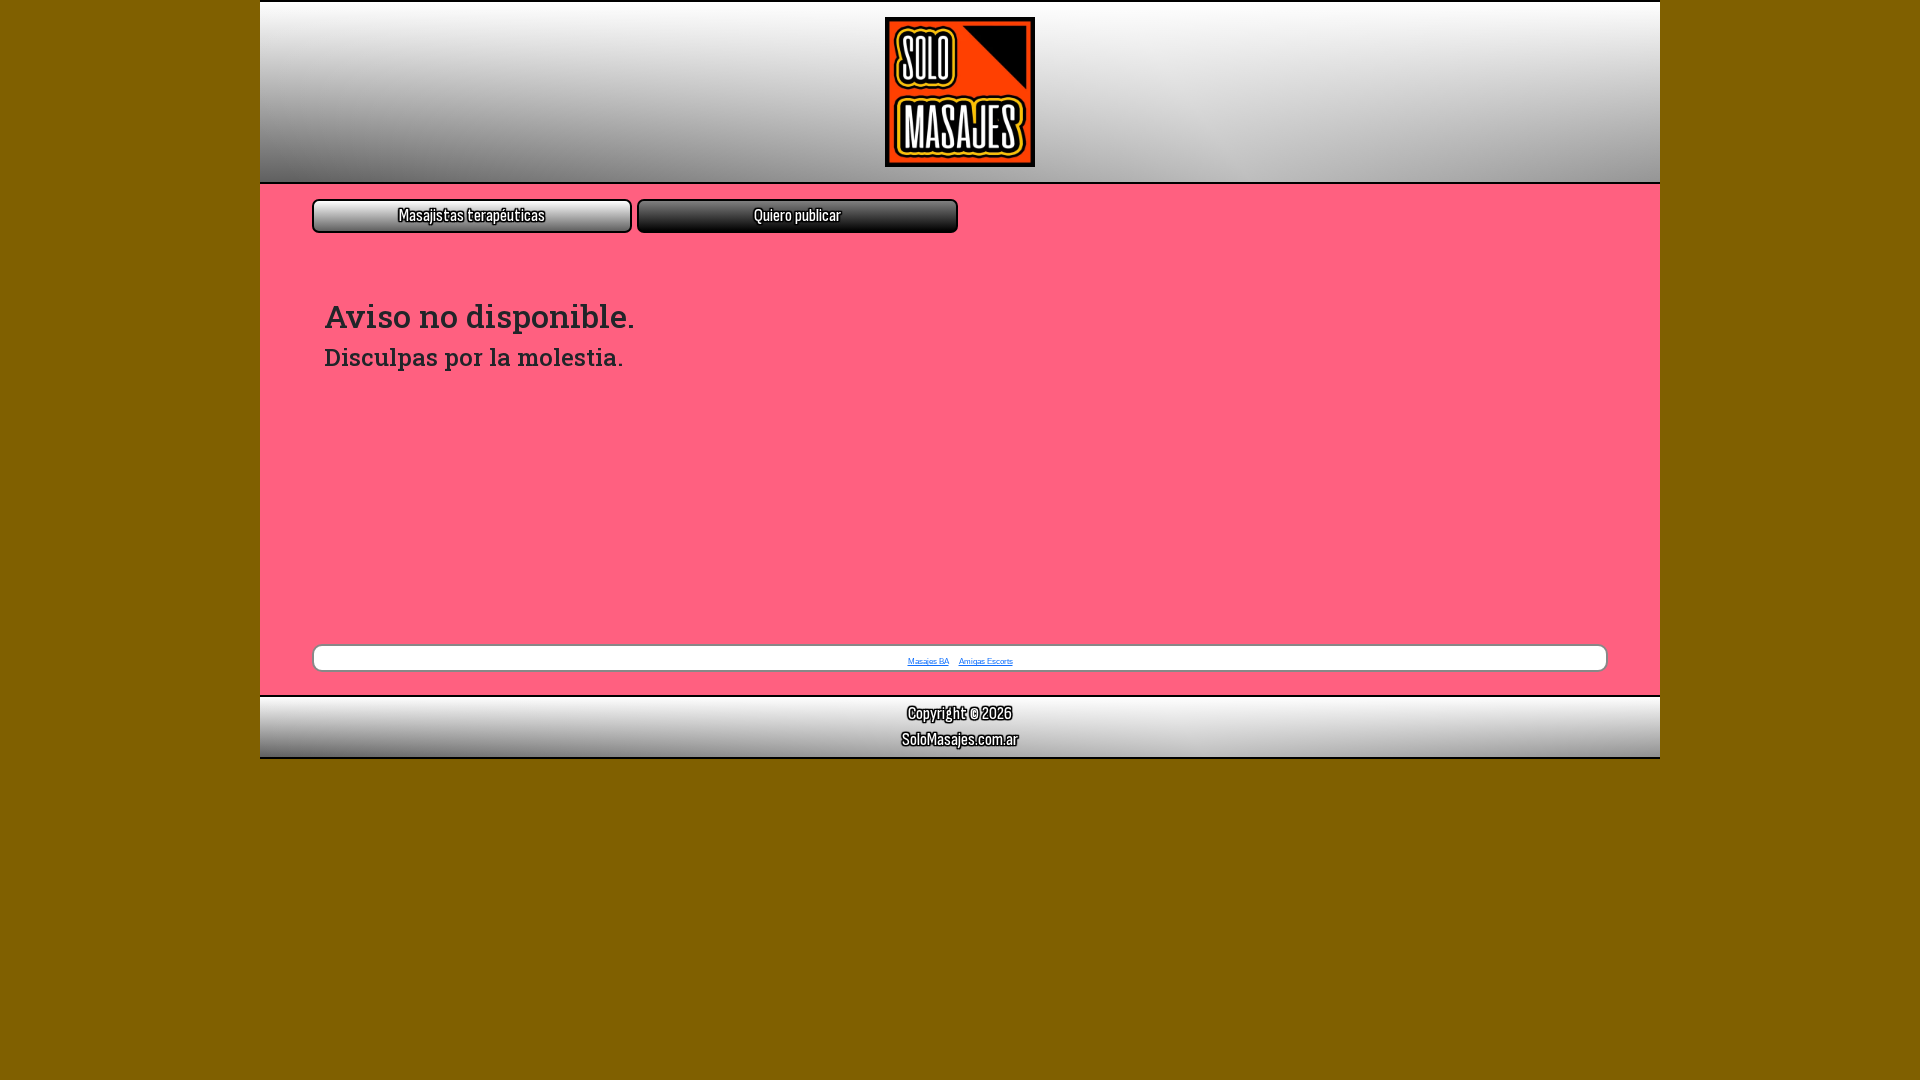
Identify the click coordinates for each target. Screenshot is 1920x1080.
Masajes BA (928, 661)
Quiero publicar (797, 215)
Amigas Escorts (986, 661)
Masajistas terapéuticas (472, 215)
